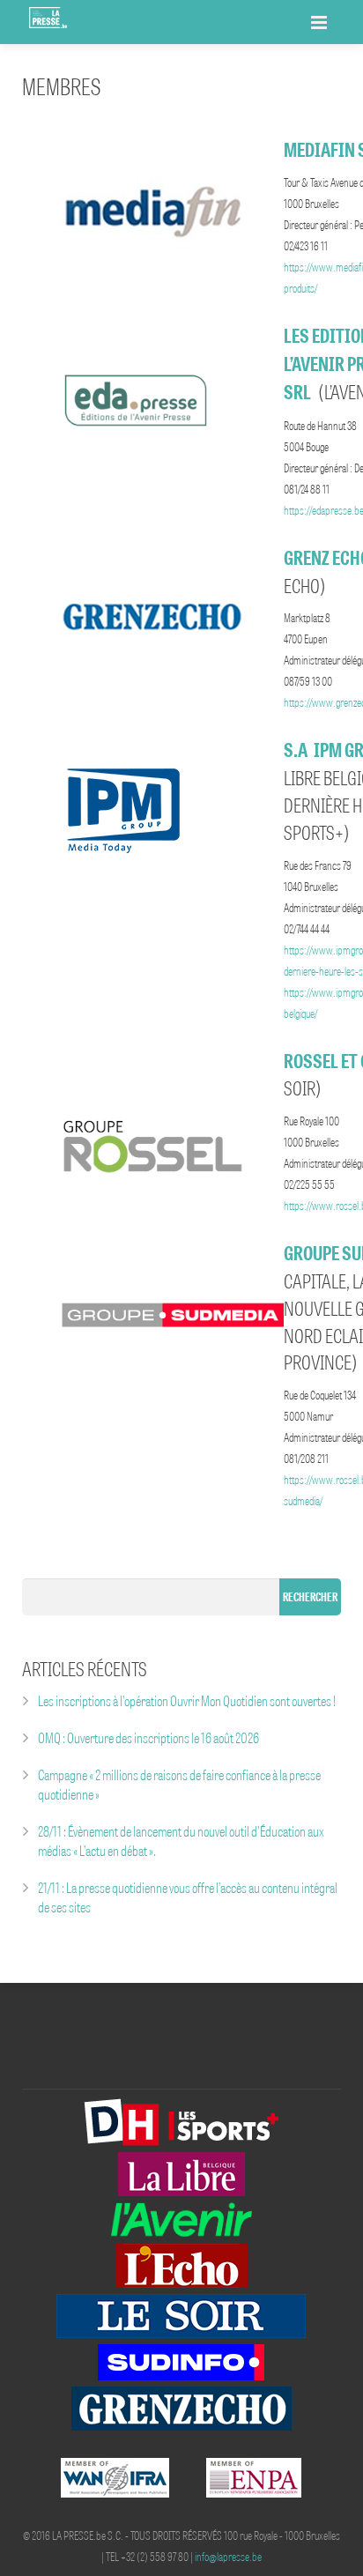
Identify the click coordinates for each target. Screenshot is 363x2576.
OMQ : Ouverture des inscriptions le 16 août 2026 (148, 1738)
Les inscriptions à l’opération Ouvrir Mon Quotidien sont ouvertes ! (187, 1701)
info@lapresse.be (228, 2557)
